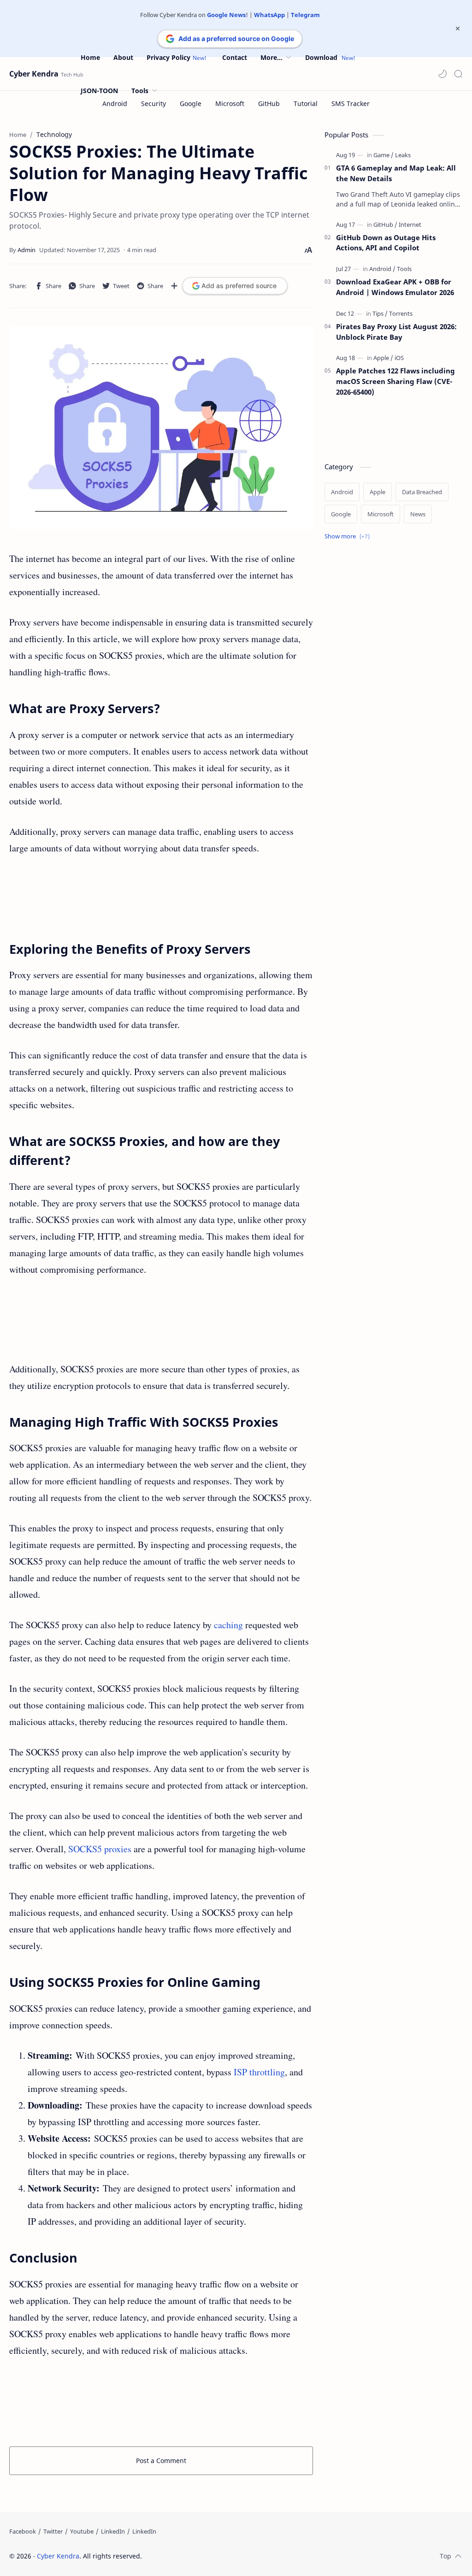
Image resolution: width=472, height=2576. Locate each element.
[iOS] (399, 358)
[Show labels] (349, 536)
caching (228, 1625)
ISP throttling (259, 2072)
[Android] (382, 269)
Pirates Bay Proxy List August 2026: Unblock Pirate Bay (396, 332)
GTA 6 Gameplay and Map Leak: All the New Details (396, 173)
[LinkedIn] (113, 2531)
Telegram (305, 15)
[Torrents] (401, 313)
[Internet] (410, 225)
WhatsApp (269, 15)
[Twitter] (53, 2531)
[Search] (458, 74)
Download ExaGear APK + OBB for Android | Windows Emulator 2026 (395, 287)
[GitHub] (385, 225)
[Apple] (383, 358)
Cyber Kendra (34, 74)
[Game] (383, 155)
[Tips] (380, 313)
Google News (226, 15)
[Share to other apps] (174, 286)
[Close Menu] (458, 29)
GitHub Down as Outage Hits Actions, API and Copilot (386, 243)
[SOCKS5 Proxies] (161, 428)
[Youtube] (82, 2531)
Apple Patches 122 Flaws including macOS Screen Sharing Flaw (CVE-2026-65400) (395, 381)
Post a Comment (161, 2461)
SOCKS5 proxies (100, 1849)
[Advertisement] (161, 898)
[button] (442, 74)
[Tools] (404, 269)
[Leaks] (403, 155)
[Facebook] (23, 2531)
